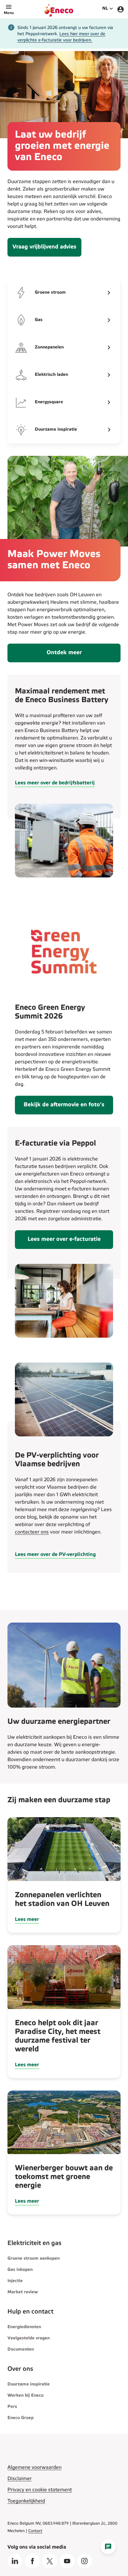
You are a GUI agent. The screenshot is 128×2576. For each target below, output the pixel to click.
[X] (50, 2561)
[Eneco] (59, 9)
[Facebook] (32, 2561)
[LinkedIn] (15, 2561)
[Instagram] (85, 2561)
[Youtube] (67, 2561)
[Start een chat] (108, 2547)
